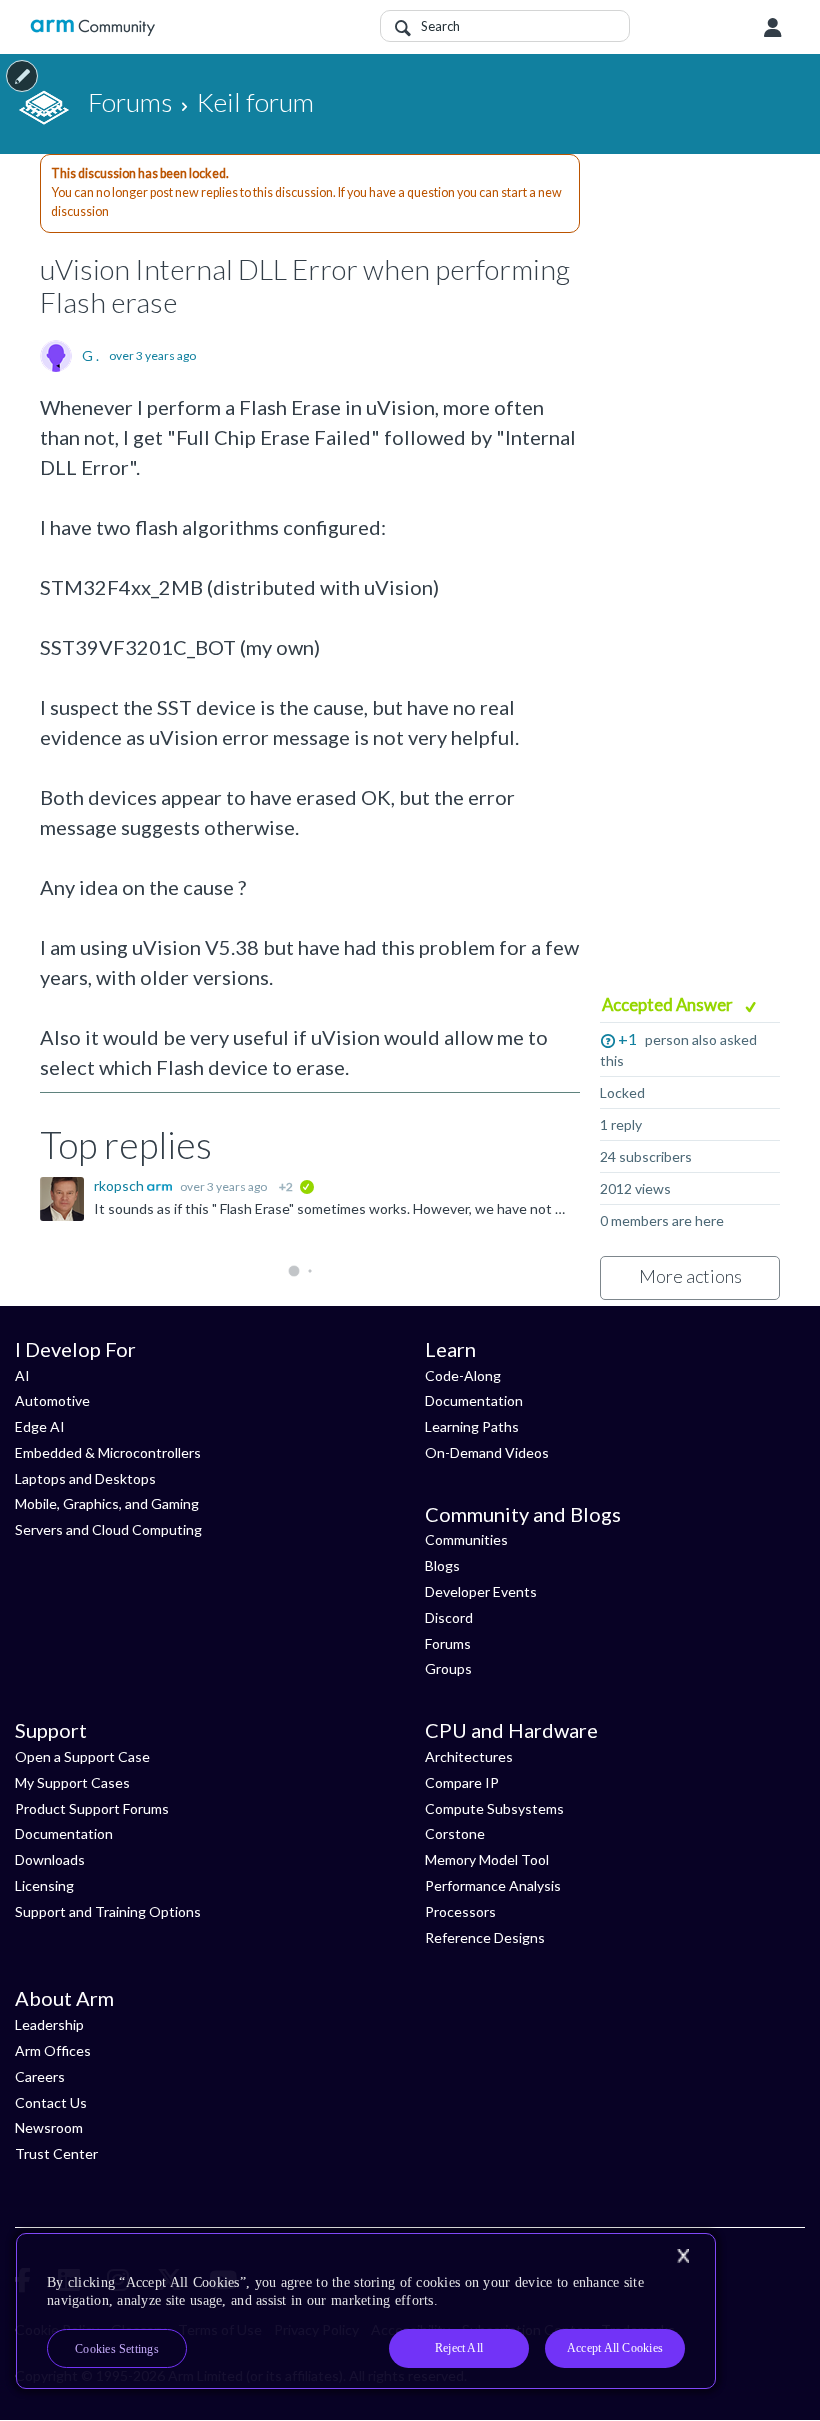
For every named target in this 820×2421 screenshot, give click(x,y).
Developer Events (481, 1591)
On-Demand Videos (487, 1452)
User (773, 28)
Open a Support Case (82, 1756)
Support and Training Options (108, 1911)
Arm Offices (53, 2050)
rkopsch (120, 1185)
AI (22, 1375)
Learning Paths (472, 1426)
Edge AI (40, 1426)
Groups (448, 1668)
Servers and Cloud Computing (108, 1529)
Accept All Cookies (615, 2348)
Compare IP (462, 1782)
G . (90, 356)
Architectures (469, 1756)
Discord (449, 1617)
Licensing (44, 1885)
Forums (448, 1643)
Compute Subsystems (494, 1808)
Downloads (50, 1859)
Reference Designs (485, 1937)
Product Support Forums (92, 1808)
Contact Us (51, 2102)
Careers (40, 2076)
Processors (460, 1911)
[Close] (683, 2256)
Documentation (474, 1400)
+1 (627, 1038)
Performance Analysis (493, 1885)
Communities (466, 1539)
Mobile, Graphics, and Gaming (107, 1503)
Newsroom (49, 2127)
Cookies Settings (117, 2349)
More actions (690, 1276)
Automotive (52, 1400)
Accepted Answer (669, 1004)
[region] (366, 2311)
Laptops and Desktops (85, 1478)
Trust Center (56, 2153)
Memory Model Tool (487, 1859)
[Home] (92, 27)
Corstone (455, 1833)
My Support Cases (72, 1782)
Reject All (459, 2348)
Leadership (49, 2024)
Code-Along (463, 1375)
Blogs (442, 1565)
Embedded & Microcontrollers (108, 1452)
